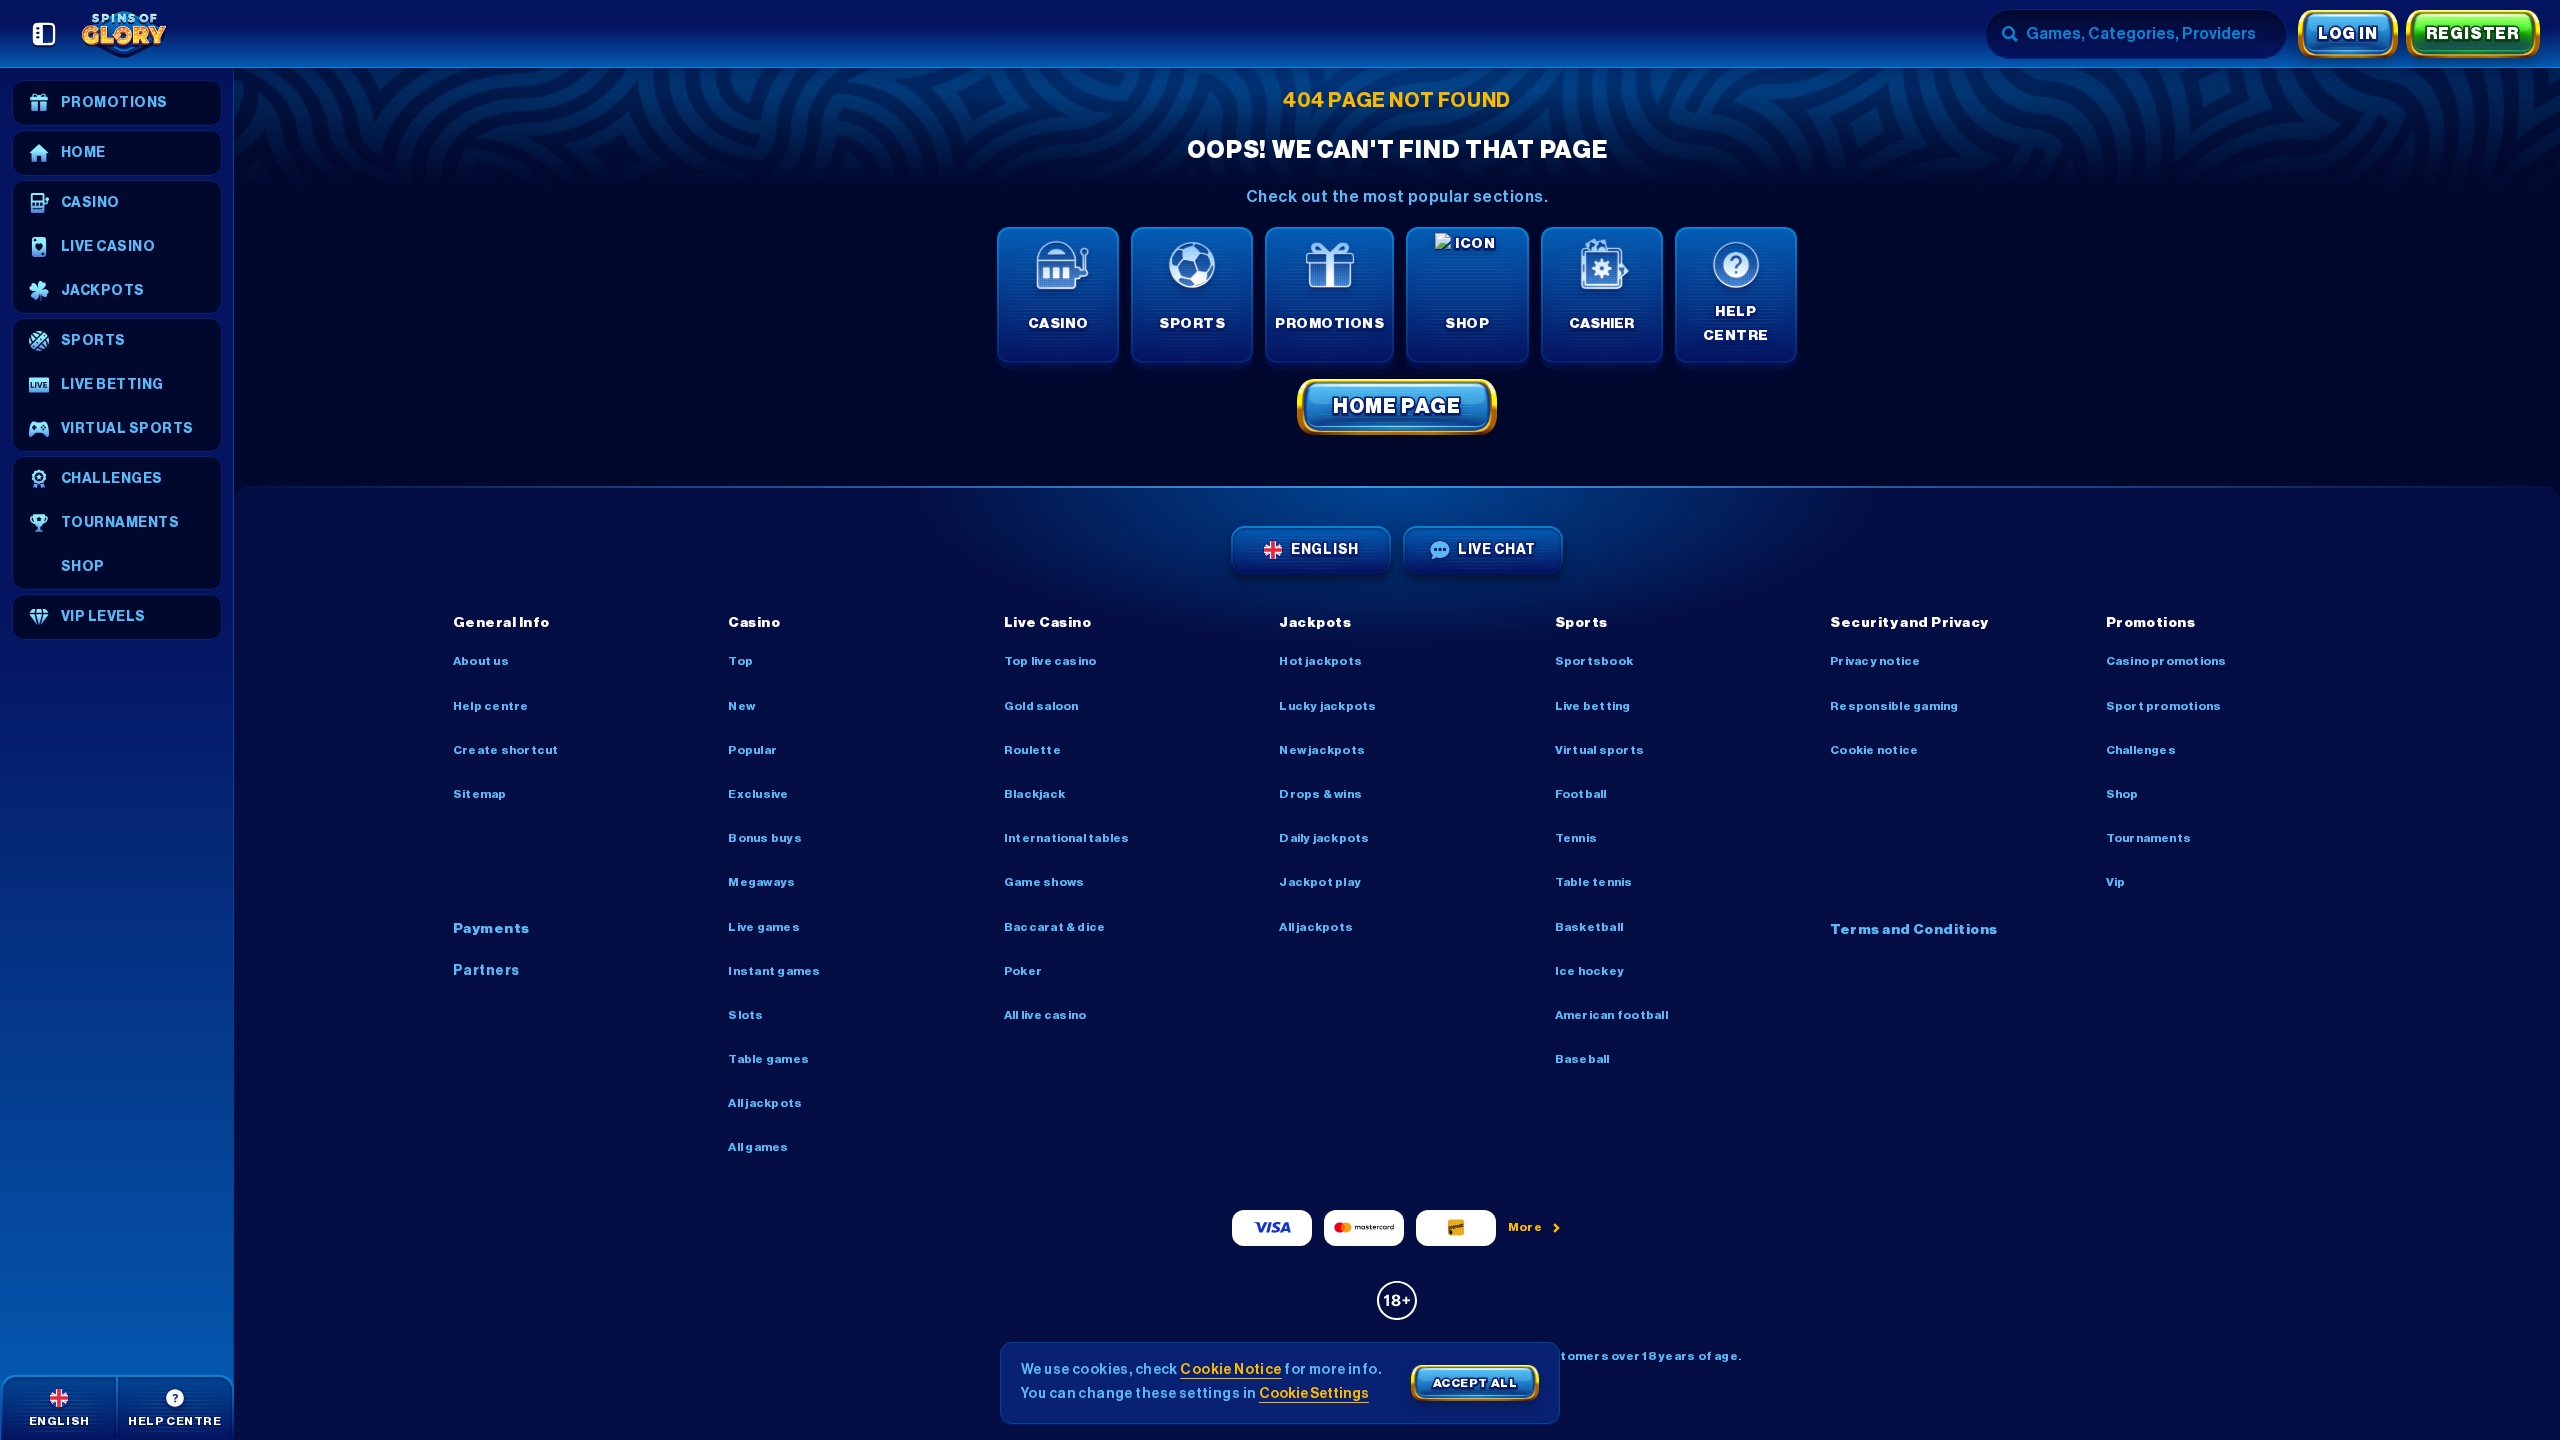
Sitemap (480, 794)
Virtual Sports (1599, 750)
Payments (491, 929)
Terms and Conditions (1914, 930)
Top (740, 661)
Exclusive (758, 794)
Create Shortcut (506, 750)
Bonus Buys (764, 838)
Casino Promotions (2166, 661)
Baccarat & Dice (1055, 927)
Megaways (761, 882)
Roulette (1032, 750)
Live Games (763, 927)
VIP (2116, 882)
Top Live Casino (1050, 661)
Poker (1023, 971)
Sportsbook (1594, 661)
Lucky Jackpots (1327, 706)
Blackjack (1034, 794)
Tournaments (2149, 838)
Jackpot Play (1320, 882)
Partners (486, 971)
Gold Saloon (1041, 706)
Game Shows (1044, 882)
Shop (2122, 794)
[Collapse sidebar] (44, 34)
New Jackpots (1322, 750)
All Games (758, 1147)
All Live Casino (1045, 1015)
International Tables (1067, 838)
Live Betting (1593, 706)
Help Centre (491, 706)
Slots (745, 1015)
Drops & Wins (1320, 794)
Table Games (768, 1059)
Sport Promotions (2164, 706)
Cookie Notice (1874, 750)
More (1525, 1227)
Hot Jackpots (1320, 661)
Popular (752, 750)
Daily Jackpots (1324, 838)
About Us (481, 661)
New (741, 706)
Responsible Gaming (1894, 706)
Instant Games (774, 971)
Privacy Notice (1875, 661)
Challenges (2141, 750)
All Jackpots (765, 1103)
